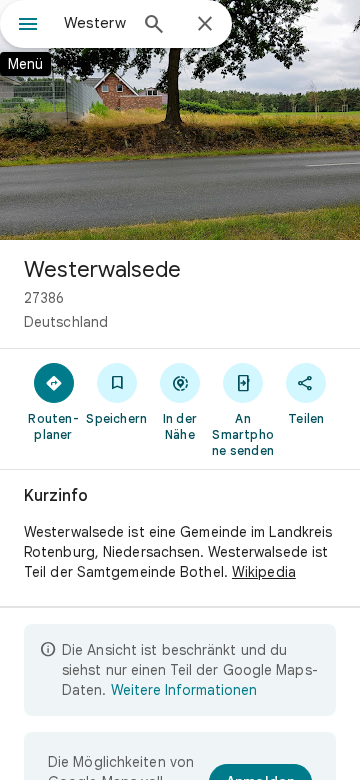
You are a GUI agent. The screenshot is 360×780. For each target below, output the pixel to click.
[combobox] (95, 23)
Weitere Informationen (184, 690)
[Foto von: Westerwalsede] (180, 120)
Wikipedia (264, 572)
